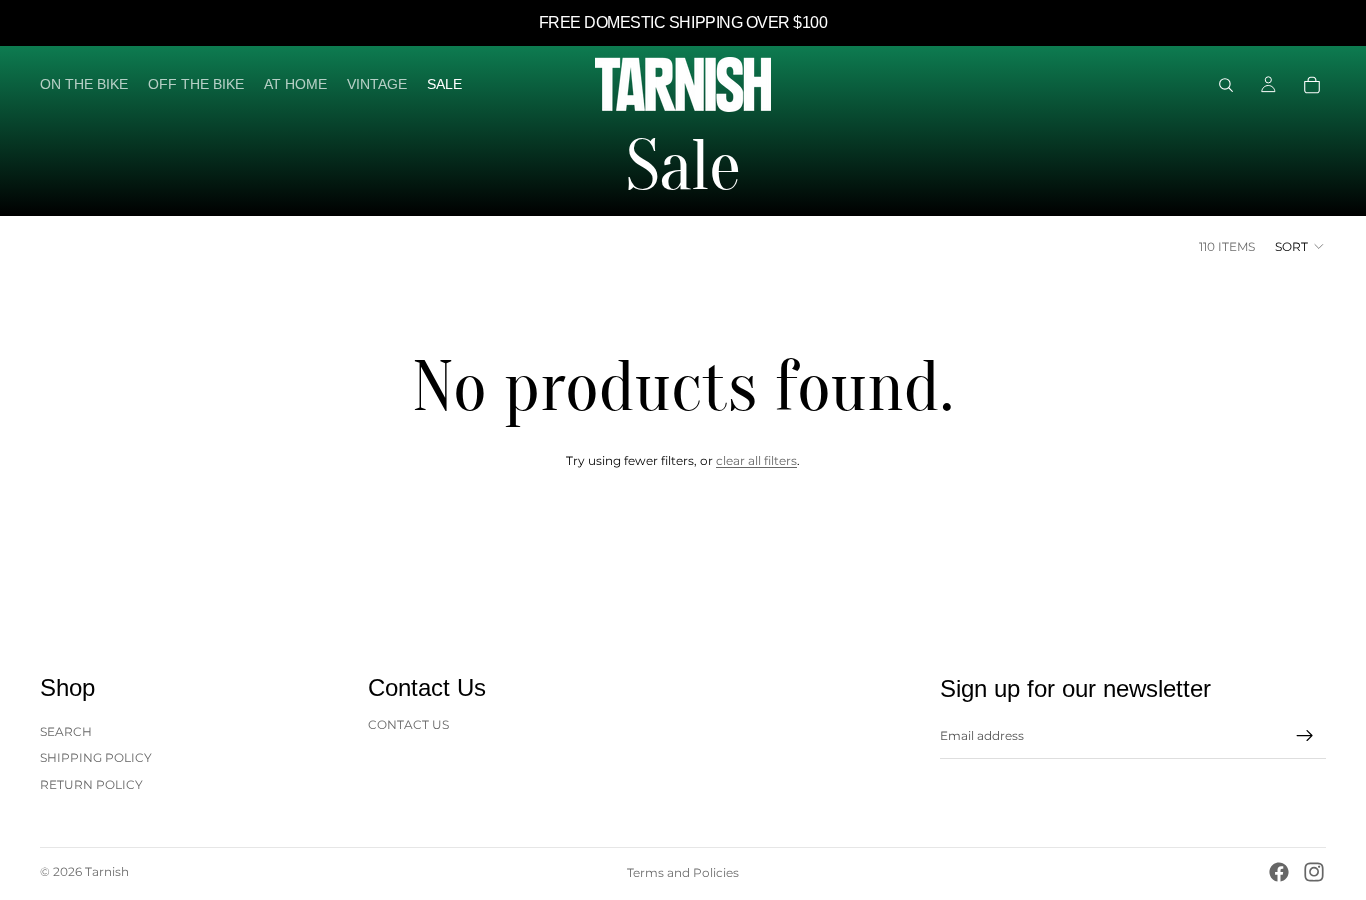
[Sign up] (1305, 736)
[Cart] (1312, 85)
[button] (1300, 246)
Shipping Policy (96, 757)
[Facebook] (1279, 872)
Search (66, 731)
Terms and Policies (683, 872)
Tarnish (107, 871)
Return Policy (91, 784)
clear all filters (756, 460)
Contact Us (408, 724)
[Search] (1226, 85)
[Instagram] (1314, 872)
